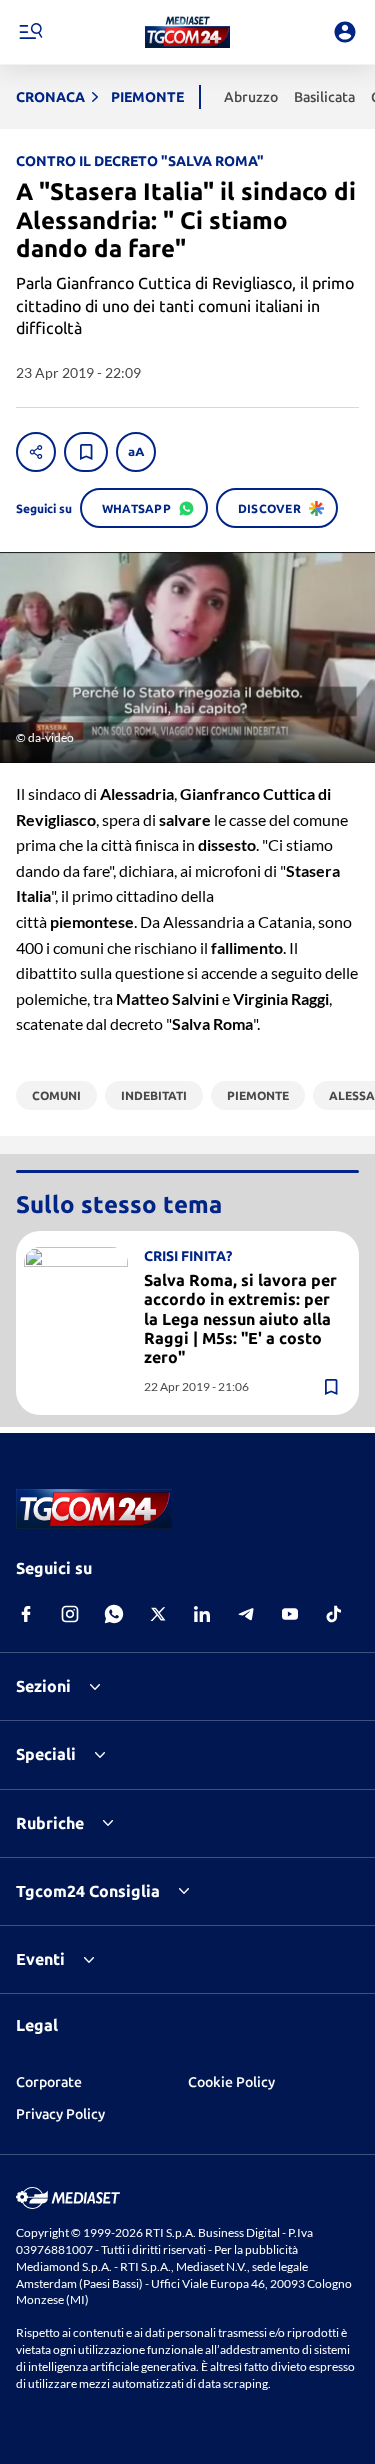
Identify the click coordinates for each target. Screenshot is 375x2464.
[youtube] (290, 1614)
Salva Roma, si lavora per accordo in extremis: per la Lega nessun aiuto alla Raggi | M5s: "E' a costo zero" (240, 1318)
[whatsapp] (114, 1614)
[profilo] (345, 32)
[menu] (30, 32)
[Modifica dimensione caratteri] (136, 452)
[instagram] (70, 1614)
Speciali (46, 1754)
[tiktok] (334, 1614)
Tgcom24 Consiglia (88, 1891)
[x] (158, 1614)
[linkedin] (202, 1614)
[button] (187, 32)
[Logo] (187, 32)
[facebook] (26, 1614)
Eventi (40, 1959)
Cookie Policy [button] (231, 2082)
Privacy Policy (60, 2114)
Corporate (49, 2082)
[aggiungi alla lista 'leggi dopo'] (86, 452)
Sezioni (43, 1686)
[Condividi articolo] (36, 452)
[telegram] (246, 1614)
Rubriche (50, 1823)
